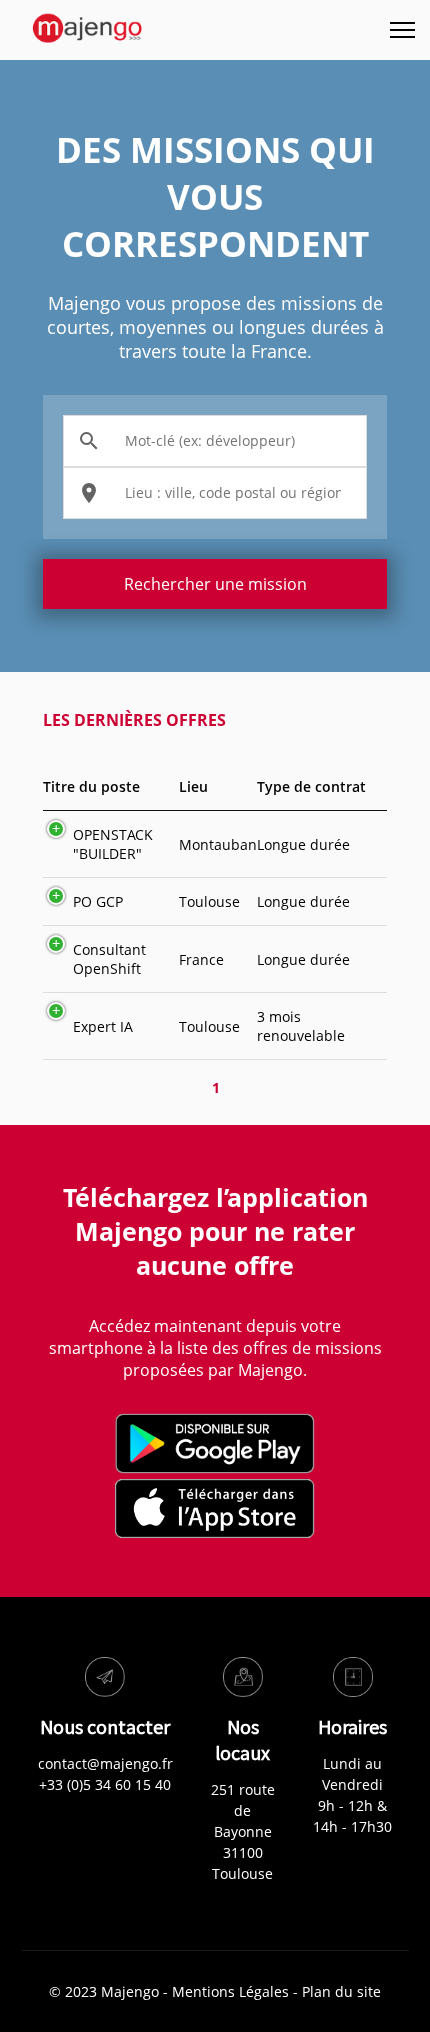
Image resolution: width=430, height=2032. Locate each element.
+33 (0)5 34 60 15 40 (105, 1784)
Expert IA (103, 1026)
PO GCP (98, 901)
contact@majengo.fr (105, 1763)
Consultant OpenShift (109, 959)
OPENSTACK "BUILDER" (113, 844)
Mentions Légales (230, 1991)
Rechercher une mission (215, 584)
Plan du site (341, 1991)
